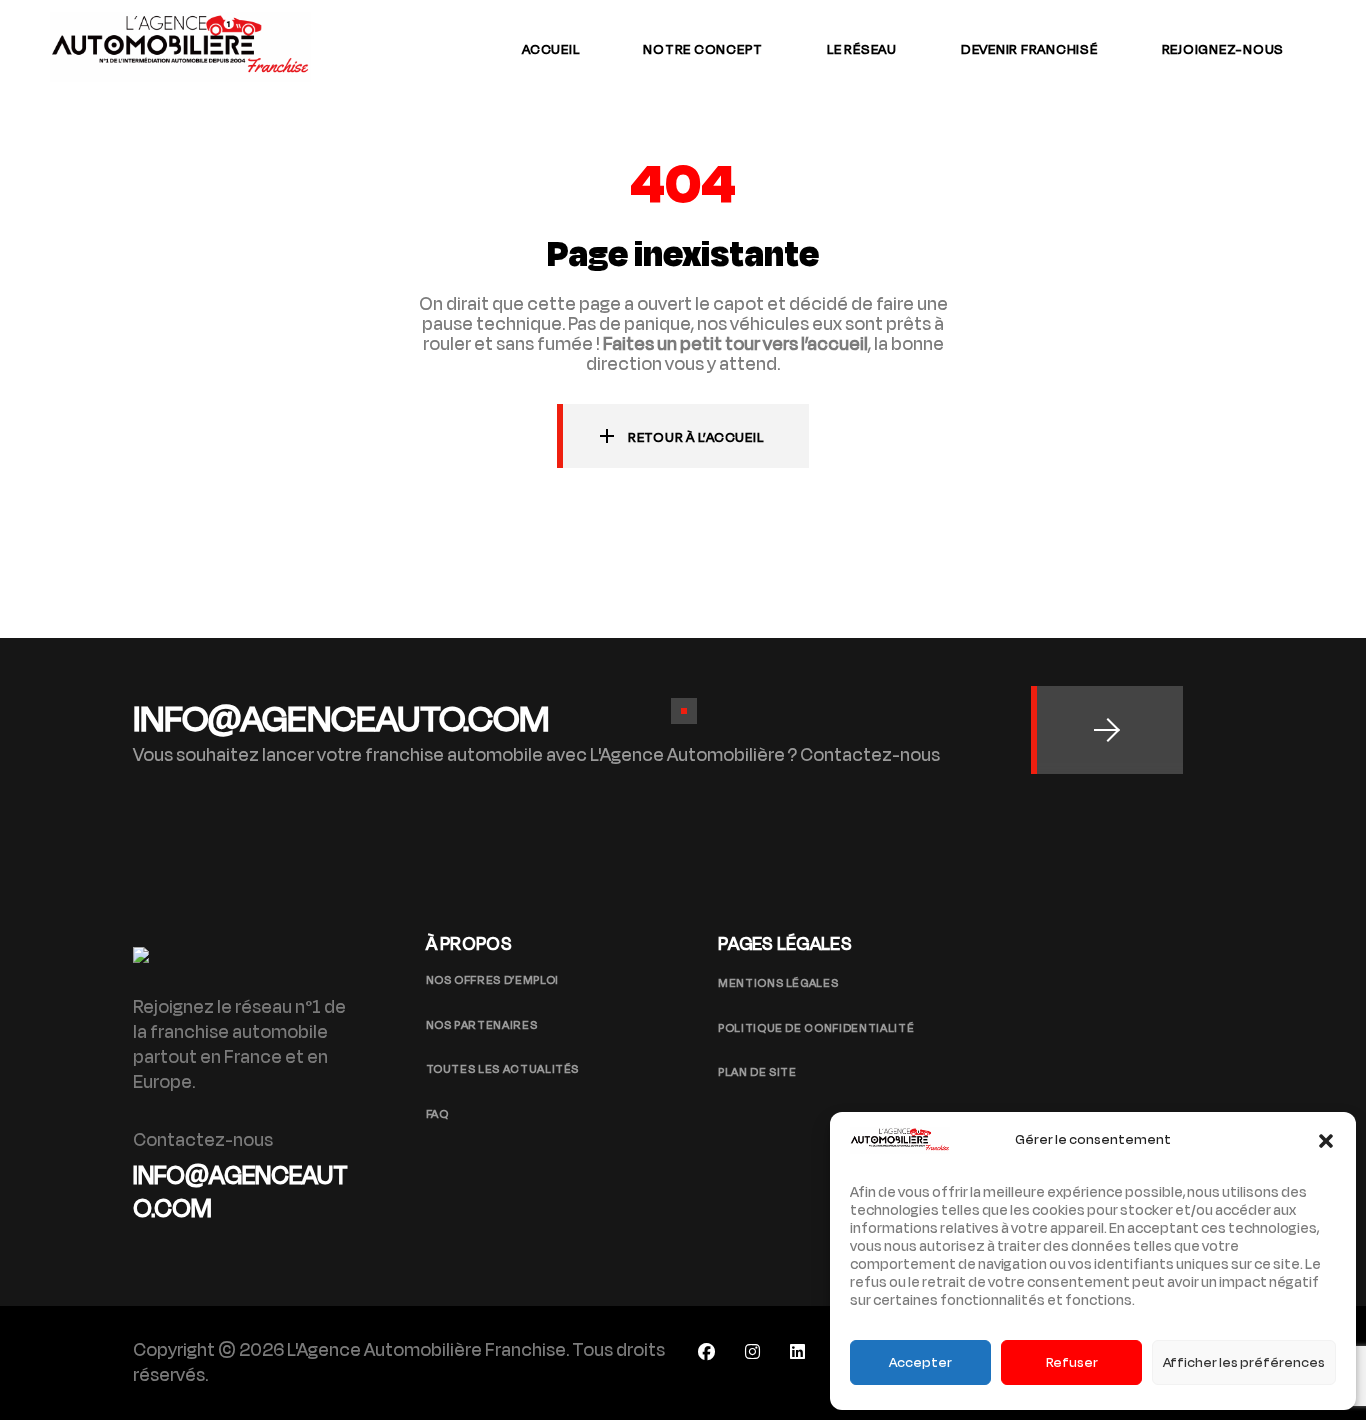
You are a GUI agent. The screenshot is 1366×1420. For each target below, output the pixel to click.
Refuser (1072, 1362)
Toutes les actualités (503, 1069)
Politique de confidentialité (816, 1028)
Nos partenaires (482, 1025)
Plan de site (757, 1072)
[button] (1326, 1141)
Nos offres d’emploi (492, 980)
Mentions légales (778, 983)
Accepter (920, 1362)
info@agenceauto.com (240, 1192)
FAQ (437, 1114)
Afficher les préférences (1244, 1362)
